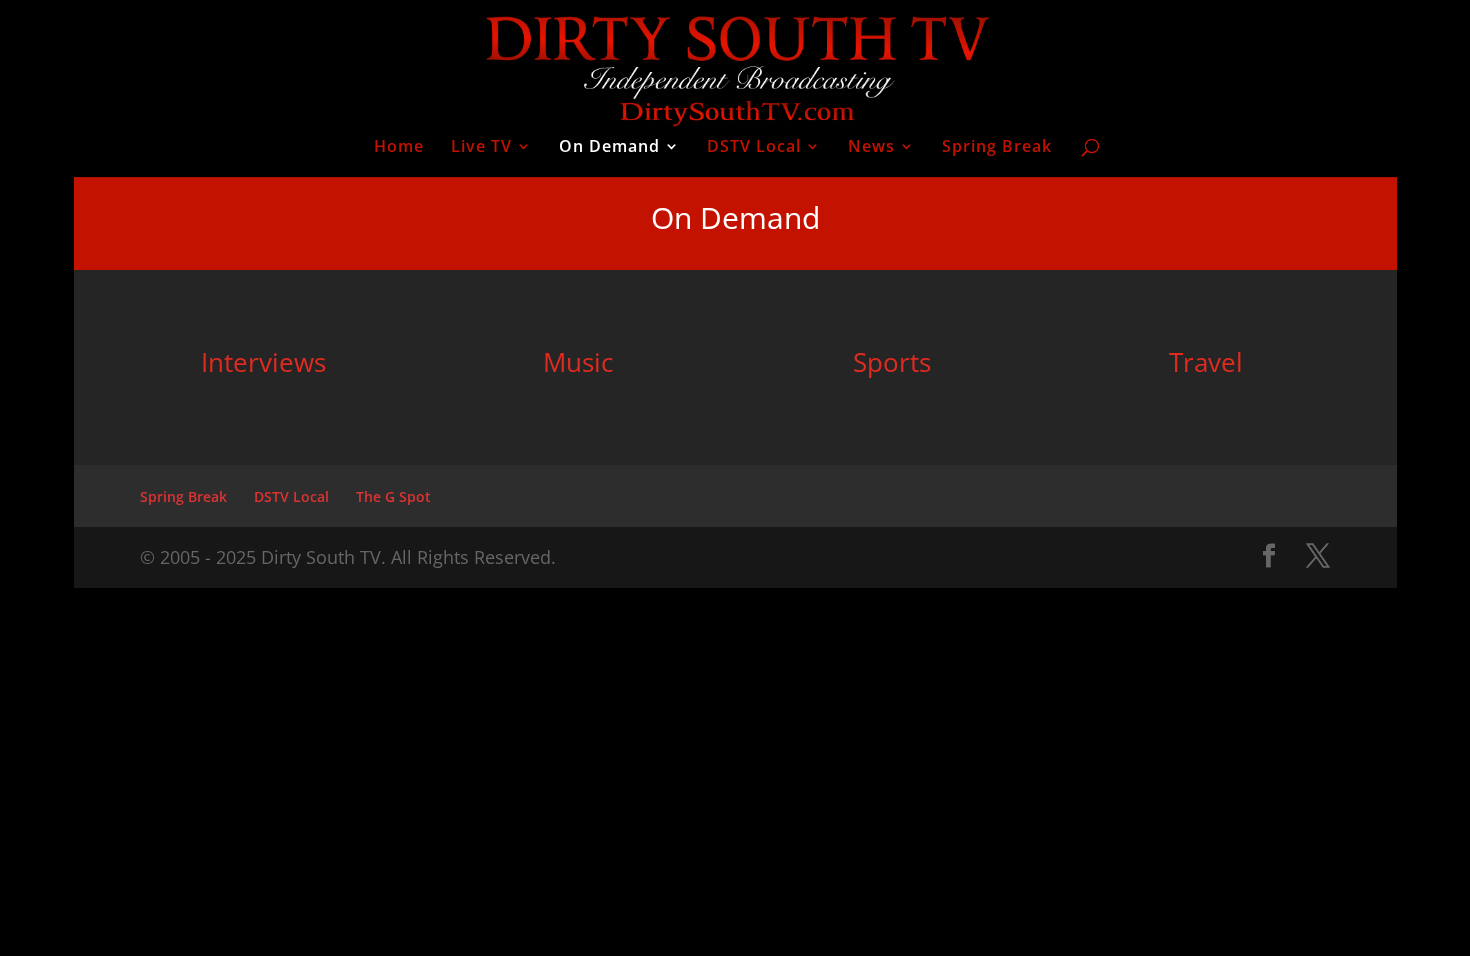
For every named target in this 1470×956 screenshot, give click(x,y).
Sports (892, 362)
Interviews (263, 362)
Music (578, 362)
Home (399, 148)
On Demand (609, 148)
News (871, 148)
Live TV (481, 148)
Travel (1206, 362)
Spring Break (997, 148)
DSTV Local (754, 148)
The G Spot (393, 496)
